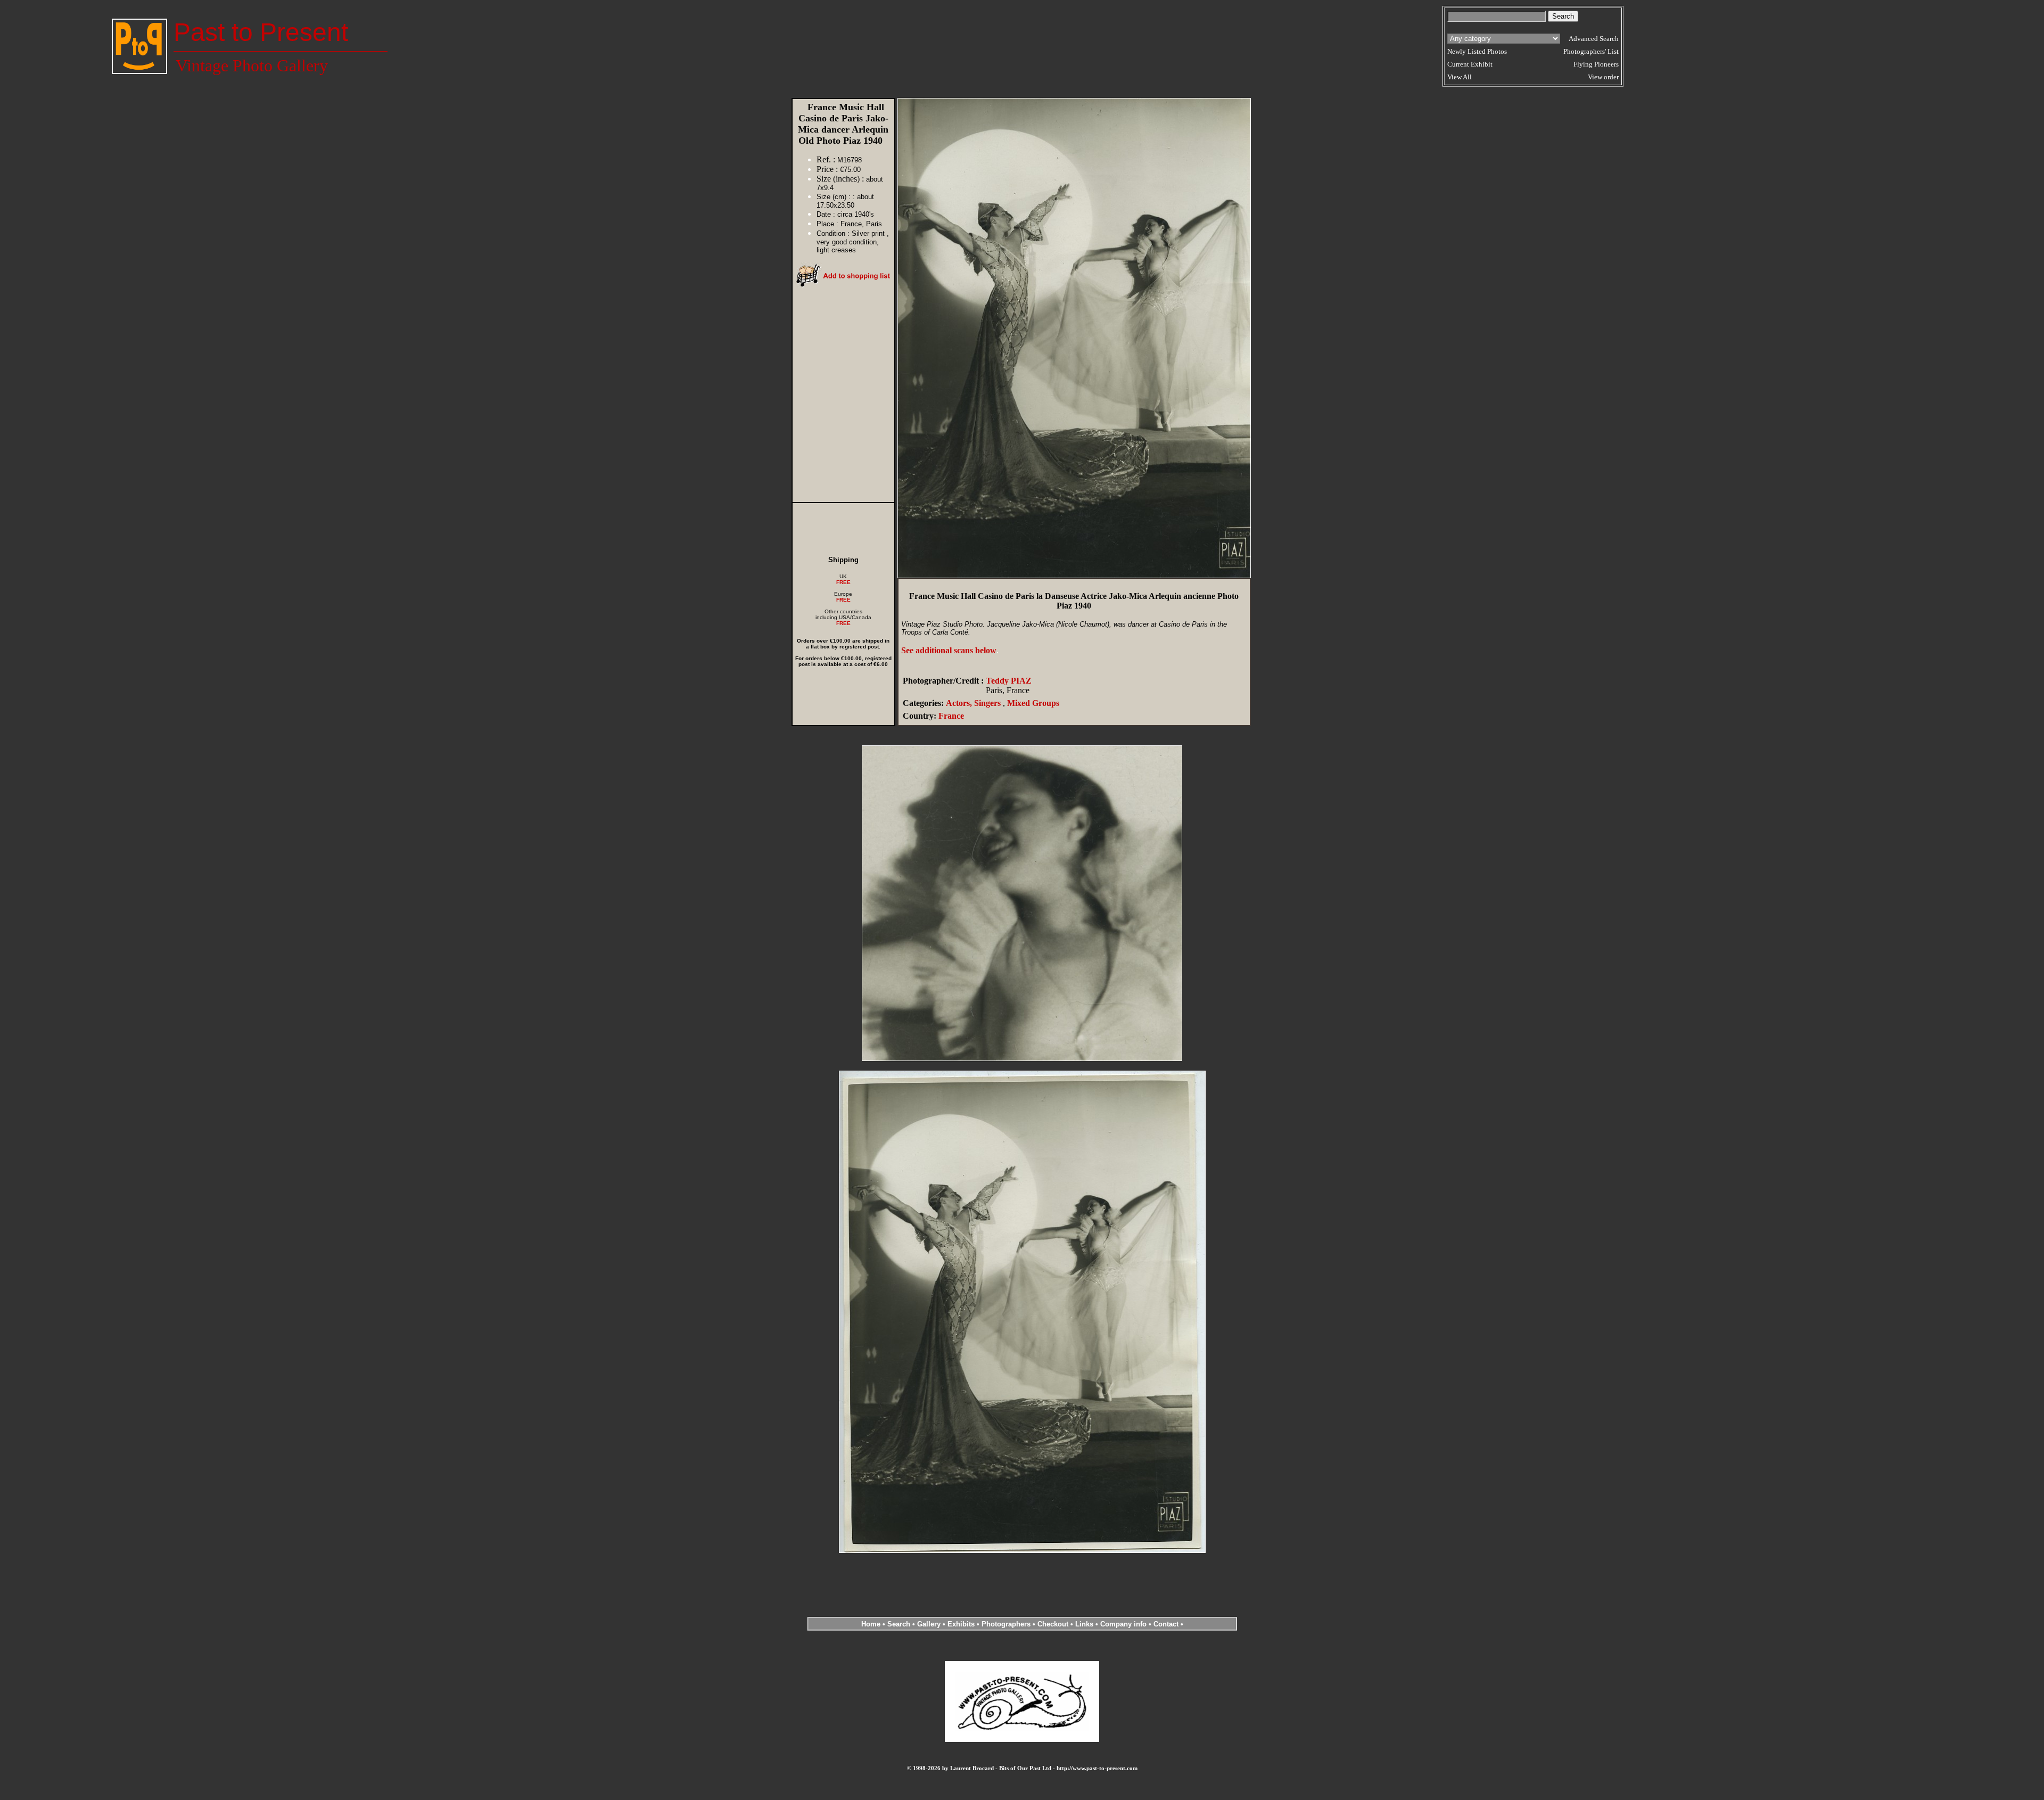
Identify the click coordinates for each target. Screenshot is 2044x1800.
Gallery (929, 1624)
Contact (1166, 1624)
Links (1084, 1624)
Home (871, 1624)
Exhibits (961, 1624)
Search (899, 1624)
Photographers (1006, 1624)
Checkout (1053, 1624)
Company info (1124, 1624)
